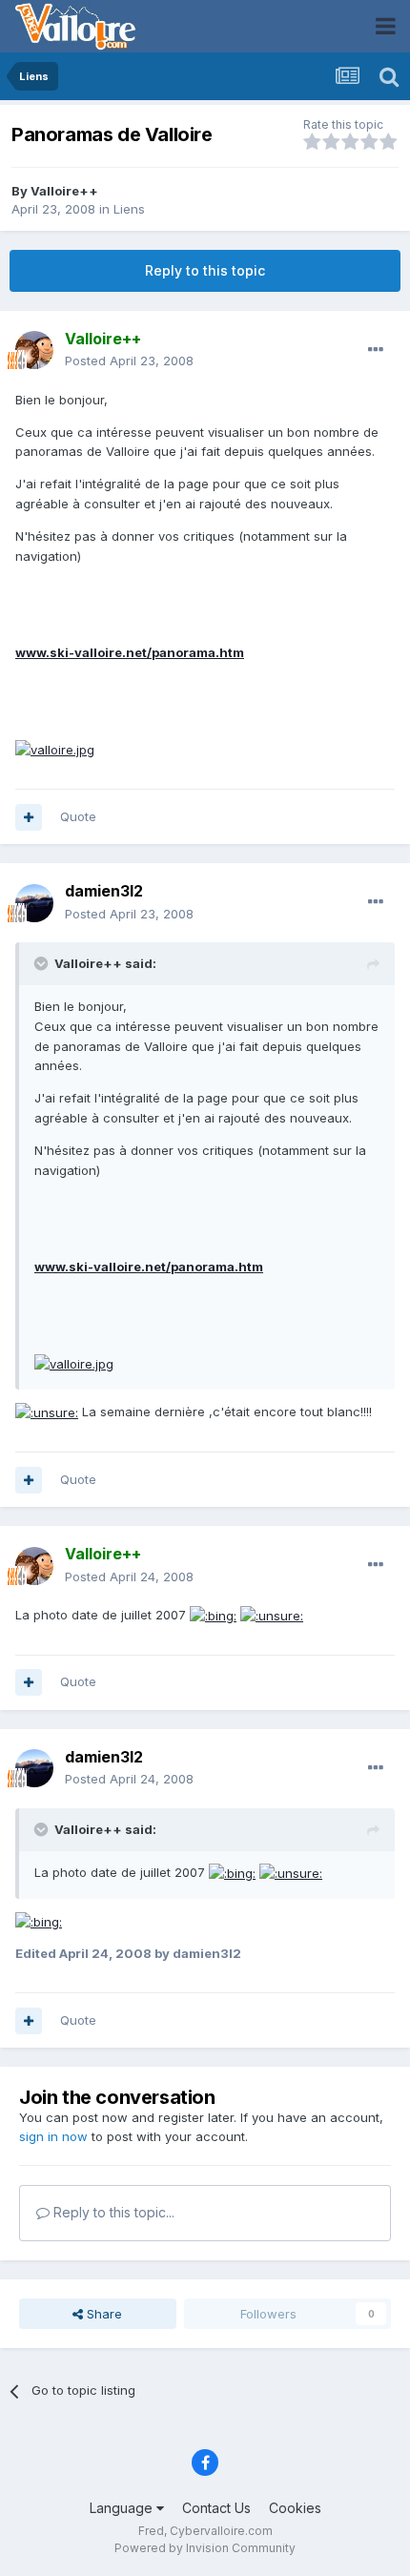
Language (123, 2508)
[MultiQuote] (29, 817)
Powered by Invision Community (205, 2548)
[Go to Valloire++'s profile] (34, 350)
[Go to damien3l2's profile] (34, 903)
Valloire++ (64, 191)
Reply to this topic (205, 270)
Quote (78, 816)
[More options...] (376, 350)
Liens (129, 209)
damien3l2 (104, 891)
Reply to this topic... (112, 2212)
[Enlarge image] (55, 749)
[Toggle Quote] (43, 963)
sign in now (53, 2136)
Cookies (295, 2508)
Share (102, 2314)
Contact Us (216, 2508)
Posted (129, 361)
